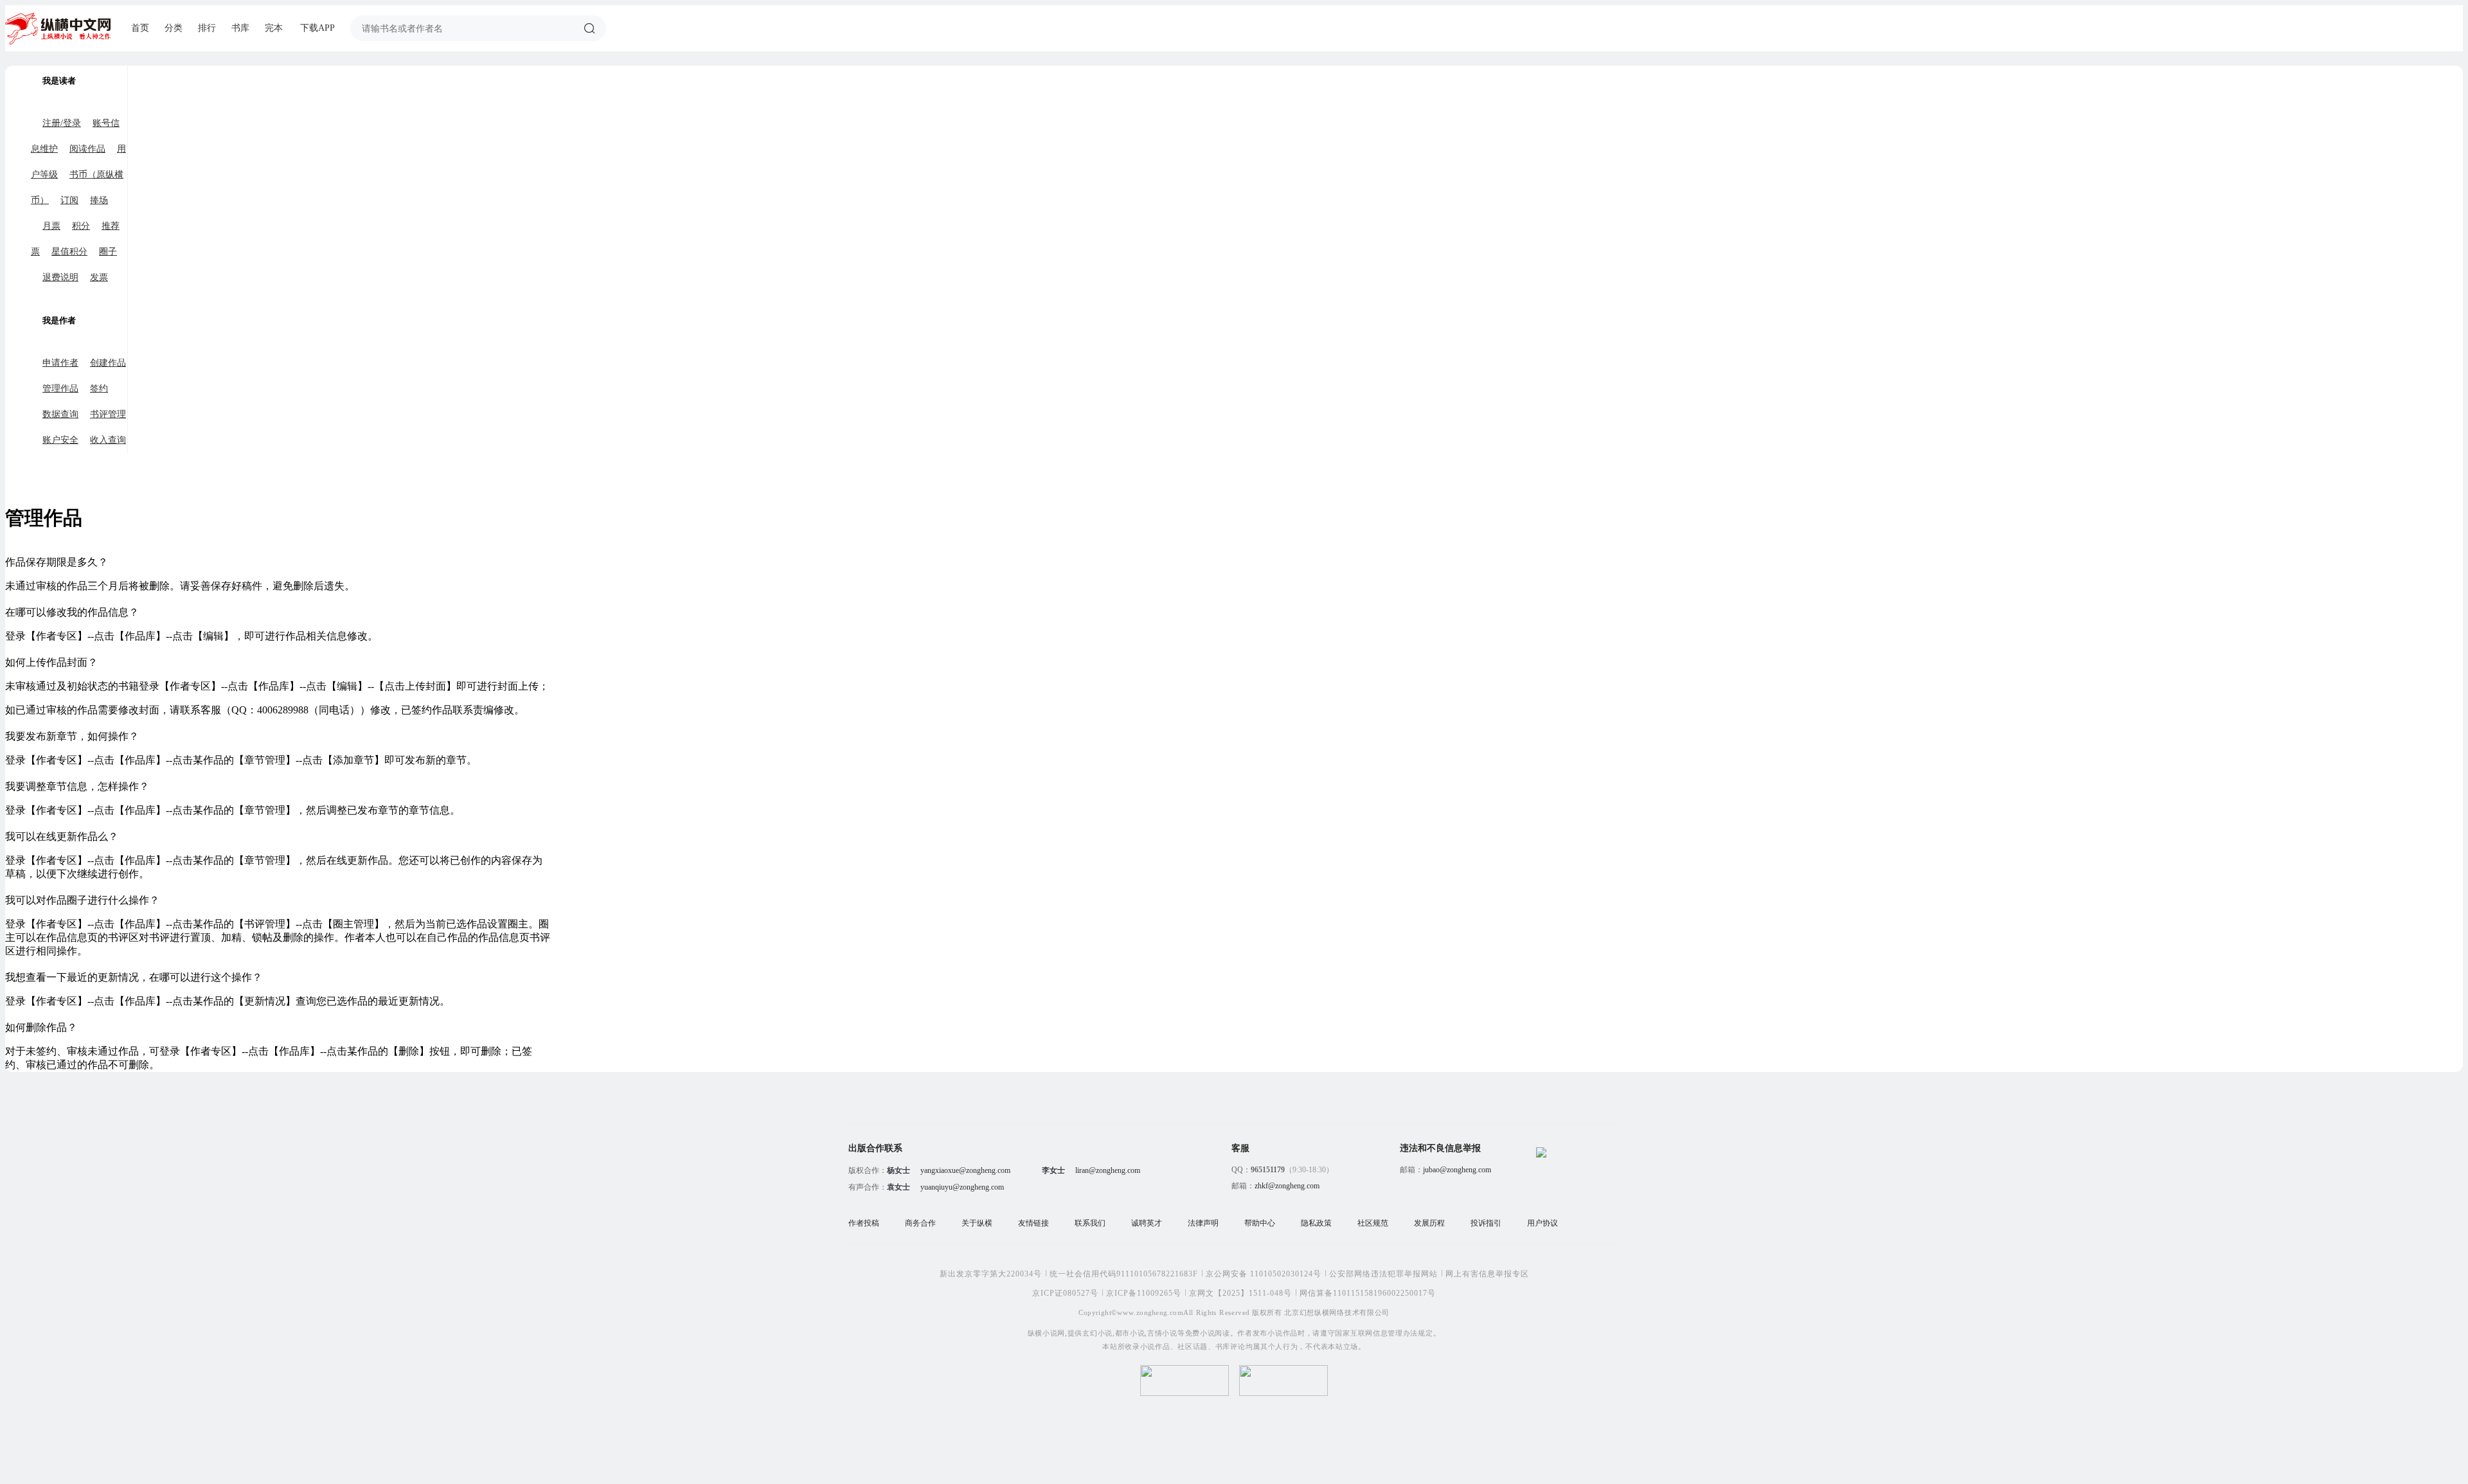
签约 (99, 389)
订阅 (69, 200)
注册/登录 (62, 123)
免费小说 (1200, 1333)
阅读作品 (87, 149)
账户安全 (60, 440)
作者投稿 (864, 1223)
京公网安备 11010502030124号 (1264, 1274)
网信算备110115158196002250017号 (1368, 1293)
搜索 (589, 28)
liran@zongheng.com (1108, 1170)
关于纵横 (977, 1223)
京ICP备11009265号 (1144, 1293)
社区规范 (1373, 1223)
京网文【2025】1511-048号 (1240, 1293)
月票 (51, 226)
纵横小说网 (1047, 1333)
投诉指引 (1486, 1223)
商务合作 (920, 1223)
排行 (207, 28)
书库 (240, 28)
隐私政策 (1316, 1223)
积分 (81, 226)
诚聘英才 (1147, 1223)
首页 (140, 28)
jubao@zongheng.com (1457, 1170)
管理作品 (60, 389)
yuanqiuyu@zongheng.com (962, 1187)
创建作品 (108, 363)
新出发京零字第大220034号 (991, 1274)
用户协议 (1542, 1223)
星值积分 (69, 252)
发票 (99, 277)
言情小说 (1162, 1333)
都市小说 (1130, 1333)
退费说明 (60, 277)
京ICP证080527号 (1065, 1293)
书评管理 (108, 414)
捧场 (99, 200)
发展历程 (1429, 1223)
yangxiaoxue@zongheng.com (965, 1170)
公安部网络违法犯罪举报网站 (1383, 1274)
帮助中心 (1260, 1223)
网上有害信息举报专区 (1487, 1274)
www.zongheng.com (1150, 1312)
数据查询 (60, 414)
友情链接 (1033, 1223)
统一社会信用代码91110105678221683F (1124, 1274)
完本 (274, 28)
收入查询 (108, 440)
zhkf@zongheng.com (1287, 1186)
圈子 (108, 252)
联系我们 (1090, 1223)
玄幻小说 (1097, 1333)
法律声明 (1203, 1223)
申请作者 (60, 363)
